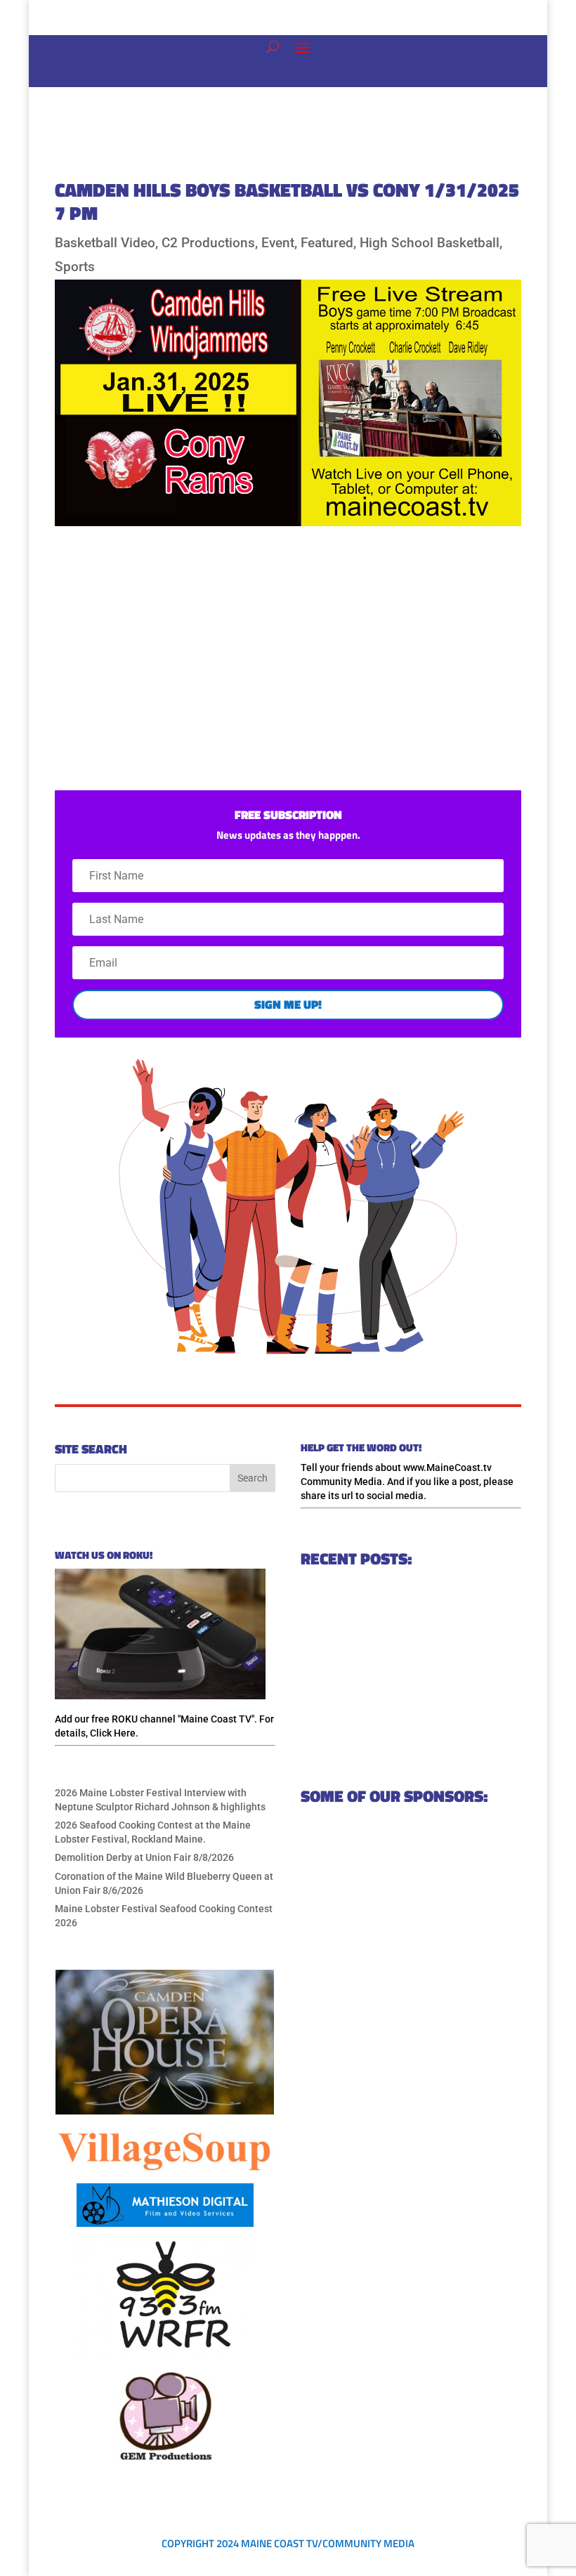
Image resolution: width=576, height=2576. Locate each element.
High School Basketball (430, 243)
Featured (327, 243)
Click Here (113, 1733)
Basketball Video (105, 243)
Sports (75, 267)
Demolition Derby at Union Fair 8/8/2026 (144, 1857)
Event (278, 243)
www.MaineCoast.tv (447, 1467)
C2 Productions (208, 243)
